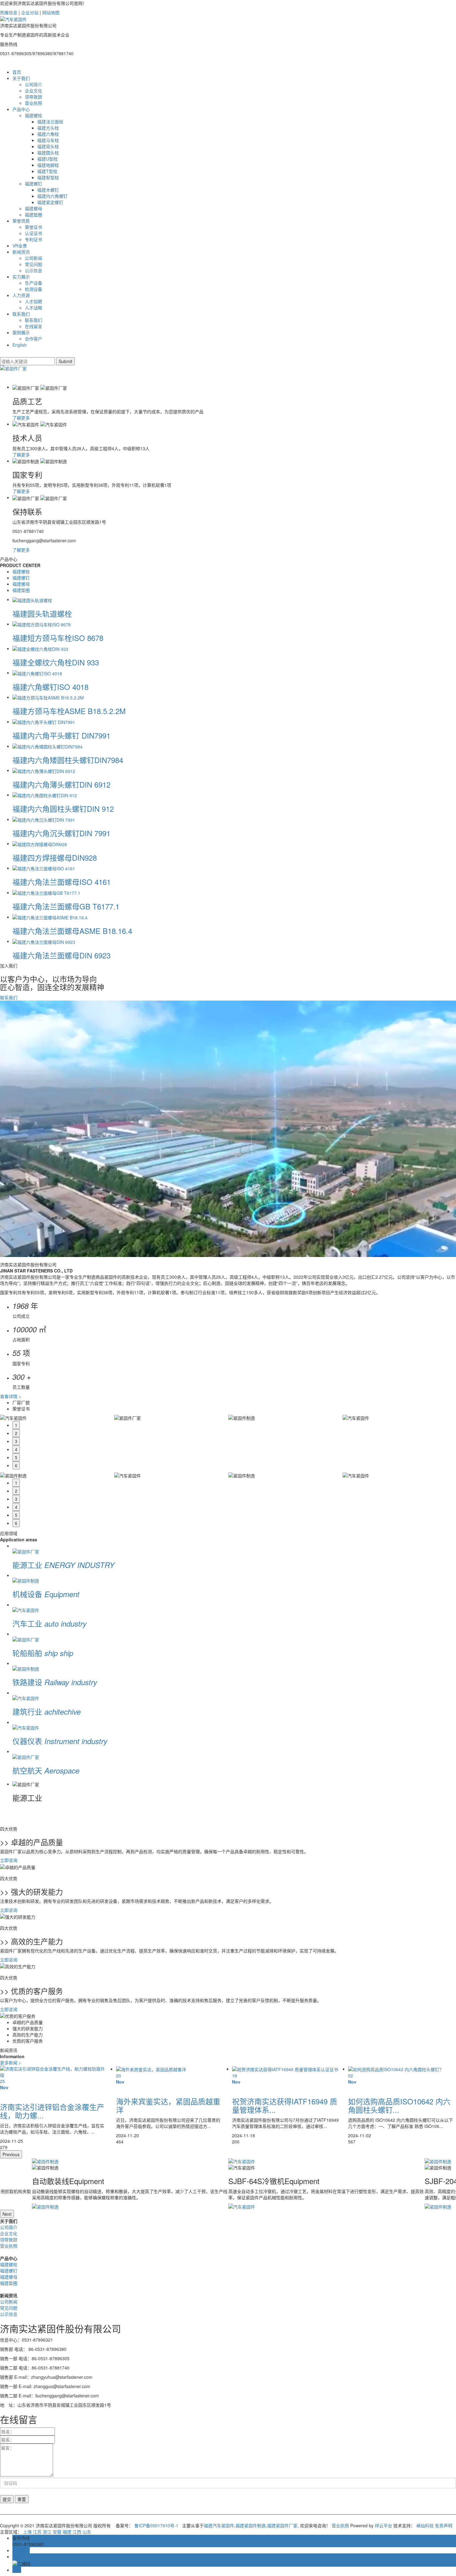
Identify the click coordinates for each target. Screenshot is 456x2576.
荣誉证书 (34, 227)
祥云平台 (383, 2525)
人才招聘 (34, 301)
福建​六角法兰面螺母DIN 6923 (61, 955)
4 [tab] (16, 1449)
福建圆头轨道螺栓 (42, 613)
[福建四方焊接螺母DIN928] (40, 843)
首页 (17, 72)
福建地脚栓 (48, 165)
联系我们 (21, 314)
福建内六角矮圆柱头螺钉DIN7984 (68, 760)
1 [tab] (16, 1425)
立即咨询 (9, 1860)
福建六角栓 (48, 134)
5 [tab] (16, 1457)
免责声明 (444, 2525)
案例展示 (21, 332)
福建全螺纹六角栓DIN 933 (56, 662)
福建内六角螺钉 (52, 196)
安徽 (57, 2532)
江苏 (37, 2532)
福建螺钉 (34, 184)
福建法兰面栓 (50, 122)
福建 (67, 2532)
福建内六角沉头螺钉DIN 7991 (61, 833)
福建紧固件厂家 (282, 2525)
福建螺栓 (34, 115)
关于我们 (21, 78)
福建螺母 (34, 208)
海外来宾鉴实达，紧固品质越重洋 (52, 2105)
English (20, 345)
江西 (77, 2532)
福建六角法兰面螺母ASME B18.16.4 (72, 931)
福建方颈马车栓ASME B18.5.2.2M (69, 711)
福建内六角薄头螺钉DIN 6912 (61, 784)
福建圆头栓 (48, 153)
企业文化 (34, 91)
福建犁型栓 (48, 177)
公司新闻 (34, 258)
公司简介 (34, 84)
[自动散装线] (130, 2161)
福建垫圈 (34, 215)
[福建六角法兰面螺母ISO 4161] (44, 868)
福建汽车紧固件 (219, 2525)
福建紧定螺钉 (50, 202)
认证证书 (34, 233)
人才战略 (34, 308)
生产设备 (34, 283)
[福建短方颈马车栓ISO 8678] (42, 624)
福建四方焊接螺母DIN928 (55, 857)
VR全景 (20, 246)
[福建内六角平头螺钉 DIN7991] (44, 722)
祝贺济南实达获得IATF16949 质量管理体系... (169, 2105)
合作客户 (34, 339)
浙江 (47, 2532)
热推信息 (9, 12)
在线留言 (34, 326)
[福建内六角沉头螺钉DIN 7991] (44, 819)
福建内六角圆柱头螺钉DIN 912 (63, 808)
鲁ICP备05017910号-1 (156, 2525)
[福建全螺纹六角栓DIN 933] (40, 648)
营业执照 (34, 103)
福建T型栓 (47, 171)
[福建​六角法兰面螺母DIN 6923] (44, 941)
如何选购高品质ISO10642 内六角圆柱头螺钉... (283, 2105)
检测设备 (34, 289)
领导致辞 (34, 97)
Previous (11, 2154)
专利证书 (34, 239)
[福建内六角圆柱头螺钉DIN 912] (45, 795)
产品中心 (21, 109)
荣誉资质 (21, 221)
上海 (27, 2532)
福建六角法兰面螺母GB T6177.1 (66, 906)
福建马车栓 (48, 140)
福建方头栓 (48, 128)
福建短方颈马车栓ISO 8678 (58, 638)
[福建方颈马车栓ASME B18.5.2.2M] (48, 697)
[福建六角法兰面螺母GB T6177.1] (46, 892)
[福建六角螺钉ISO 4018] (37, 673)
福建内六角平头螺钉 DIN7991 (61, 735)
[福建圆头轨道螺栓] (32, 599)
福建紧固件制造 (251, 2525)
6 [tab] (16, 1465)
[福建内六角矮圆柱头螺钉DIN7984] (47, 746)
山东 (87, 2532)
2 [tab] (16, 1433)
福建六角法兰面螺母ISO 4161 (62, 882)
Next (7, 2214)
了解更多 (21, 418)
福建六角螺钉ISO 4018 (50, 687)
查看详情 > (11, 1396)
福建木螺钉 (48, 190)
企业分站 (30, 12)
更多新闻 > (11, 2063)
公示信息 (34, 270)
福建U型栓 (47, 159)
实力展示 (21, 277)
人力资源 (21, 295)
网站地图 (51, 12)
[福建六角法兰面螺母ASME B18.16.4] (50, 917)
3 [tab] (16, 1441)
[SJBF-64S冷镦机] (326, 2161)
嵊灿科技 (425, 2525)
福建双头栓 (48, 146)
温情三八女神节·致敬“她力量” (396, 2101)
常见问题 (34, 264)
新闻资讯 (21, 252)
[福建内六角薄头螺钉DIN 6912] (44, 770)
